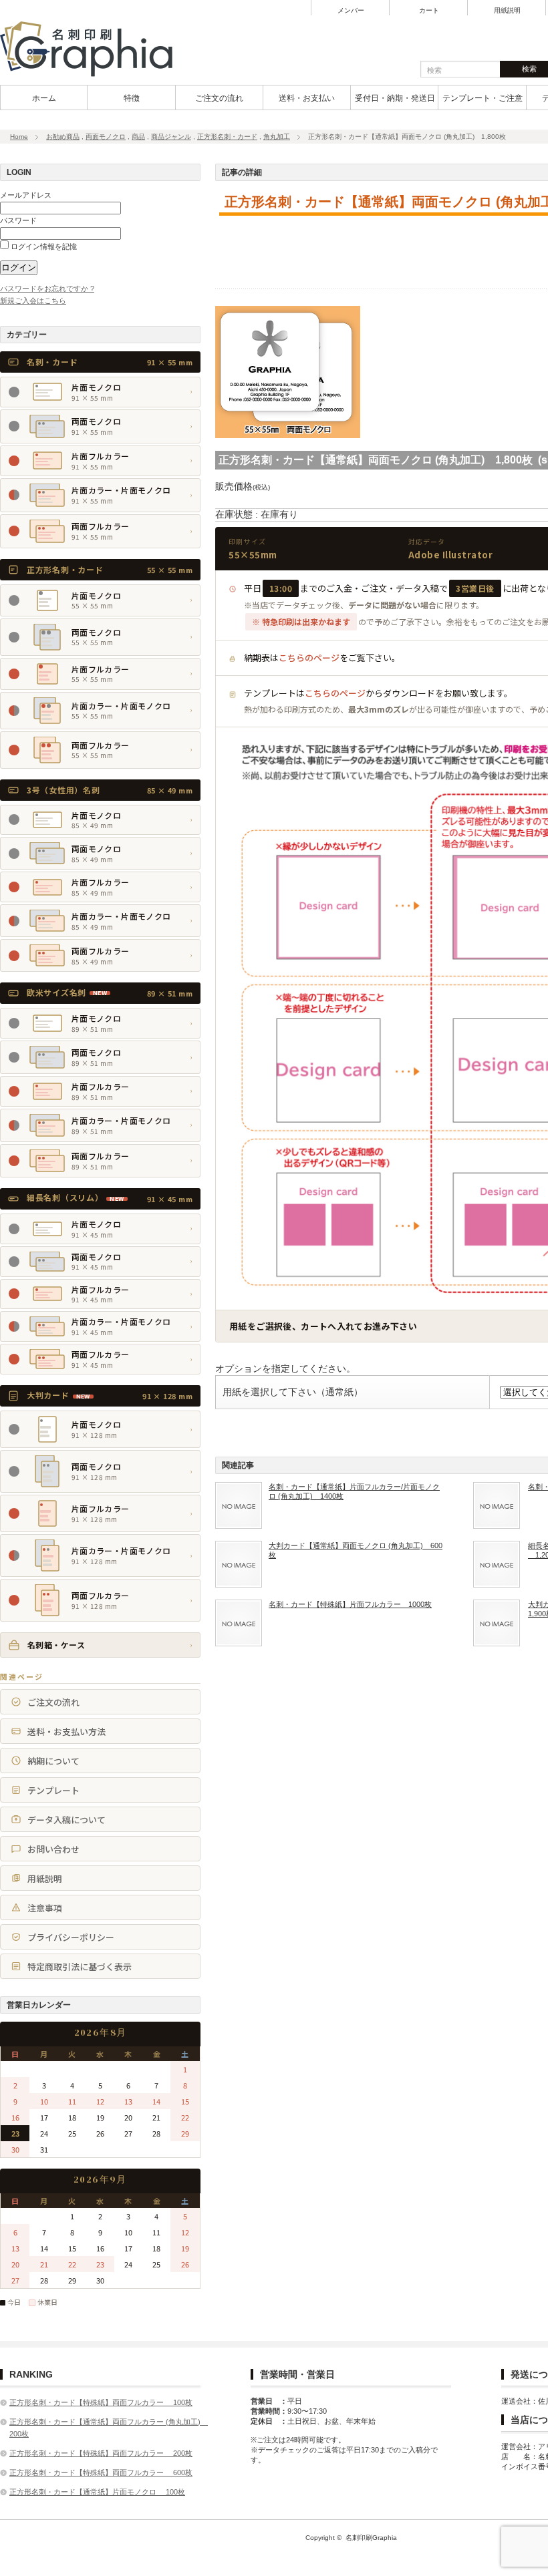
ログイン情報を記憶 (43, 246)
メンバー (351, 11)
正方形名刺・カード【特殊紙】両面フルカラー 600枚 (101, 2472)
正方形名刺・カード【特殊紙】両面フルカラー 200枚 (101, 2453)
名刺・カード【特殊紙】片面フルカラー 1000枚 (350, 1604)
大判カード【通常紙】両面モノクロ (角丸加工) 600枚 (356, 1550)
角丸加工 (277, 137)
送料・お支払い (307, 98)
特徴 (132, 98)
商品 (138, 137)
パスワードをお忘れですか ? (47, 289)
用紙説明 (507, 11)
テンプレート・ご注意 (483, 98)
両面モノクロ (106, 137)
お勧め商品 (63, 137)
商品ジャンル (171, 137)
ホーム (44, 98)
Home (19, 137)
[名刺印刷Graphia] (95, 77)
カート (429, 11)
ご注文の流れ (219, 98)
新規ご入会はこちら (33, 301)
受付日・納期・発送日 (395, 98)
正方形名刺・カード (227, 137)
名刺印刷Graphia (371, 2538)
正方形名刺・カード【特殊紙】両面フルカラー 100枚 (101, 2402)
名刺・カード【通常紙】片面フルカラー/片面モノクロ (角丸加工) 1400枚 (354, 1491)
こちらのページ (309, 658)
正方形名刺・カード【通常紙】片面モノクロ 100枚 (97, 2492)
